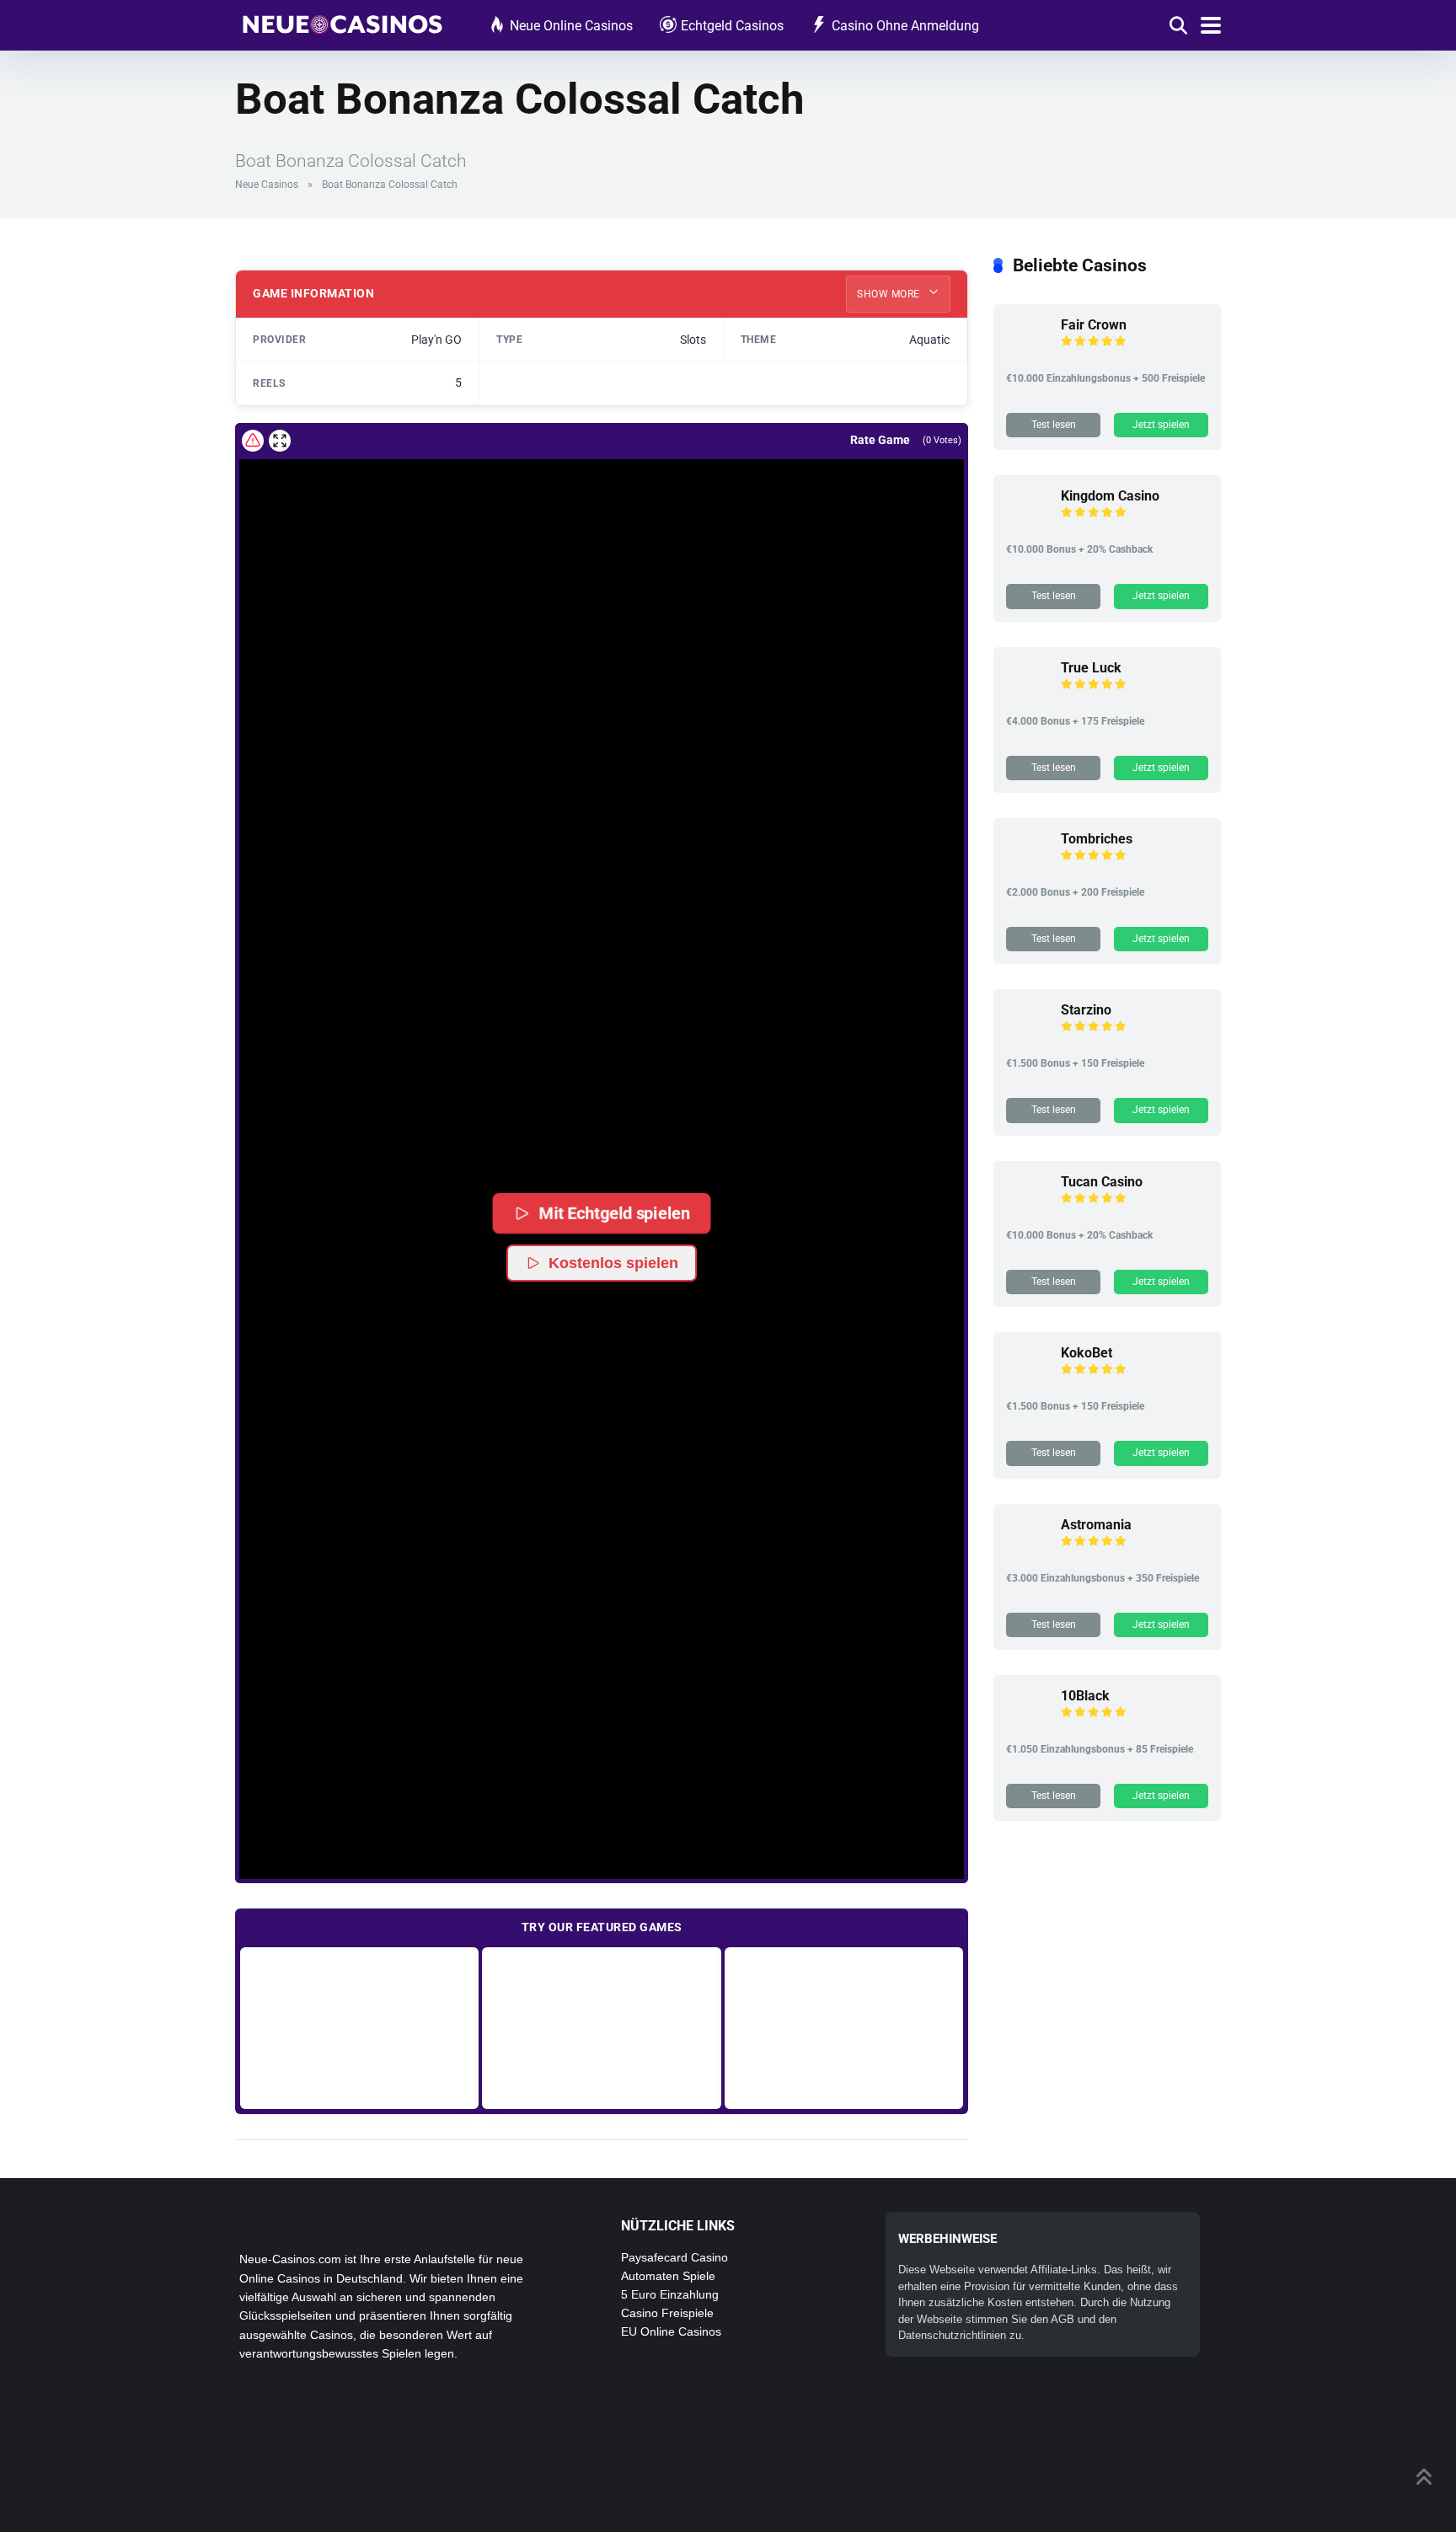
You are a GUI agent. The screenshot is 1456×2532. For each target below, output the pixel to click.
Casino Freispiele (667, 2313)
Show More (890, 294)
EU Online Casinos (671, 2331)
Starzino (1086, 1010)
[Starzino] (1027, 1039)
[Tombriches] (1027, 868)
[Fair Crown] (1027, 354)
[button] (602, 1119)
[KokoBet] (1027, 1382)
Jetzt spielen (1161, 425)
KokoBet (1087, 1353)
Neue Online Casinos (571, 26)
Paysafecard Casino (674, 2257)
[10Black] (1027, 1725)
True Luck (1091, 668)
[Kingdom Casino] (1027, 525)
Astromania (1096, 1525)
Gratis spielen (359, 2028)
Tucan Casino (1102, 1182)
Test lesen (1054, 425)
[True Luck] (1027, 697)
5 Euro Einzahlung (670, 2294)
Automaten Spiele (668, 2276)
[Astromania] (1027, 1554)
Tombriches (1097, 839)
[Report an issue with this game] (253, 441)
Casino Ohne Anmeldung (905, 26)
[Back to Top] (1424, 2475)
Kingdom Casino (1110, 496)
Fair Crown (1094, 325)
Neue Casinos (267, 185)
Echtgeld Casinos (732, 26)
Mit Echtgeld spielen (614, 1213)
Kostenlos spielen (613, 1263)
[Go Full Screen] (280, 441)
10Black (1085, 1696)
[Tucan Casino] (1027, 1211)
